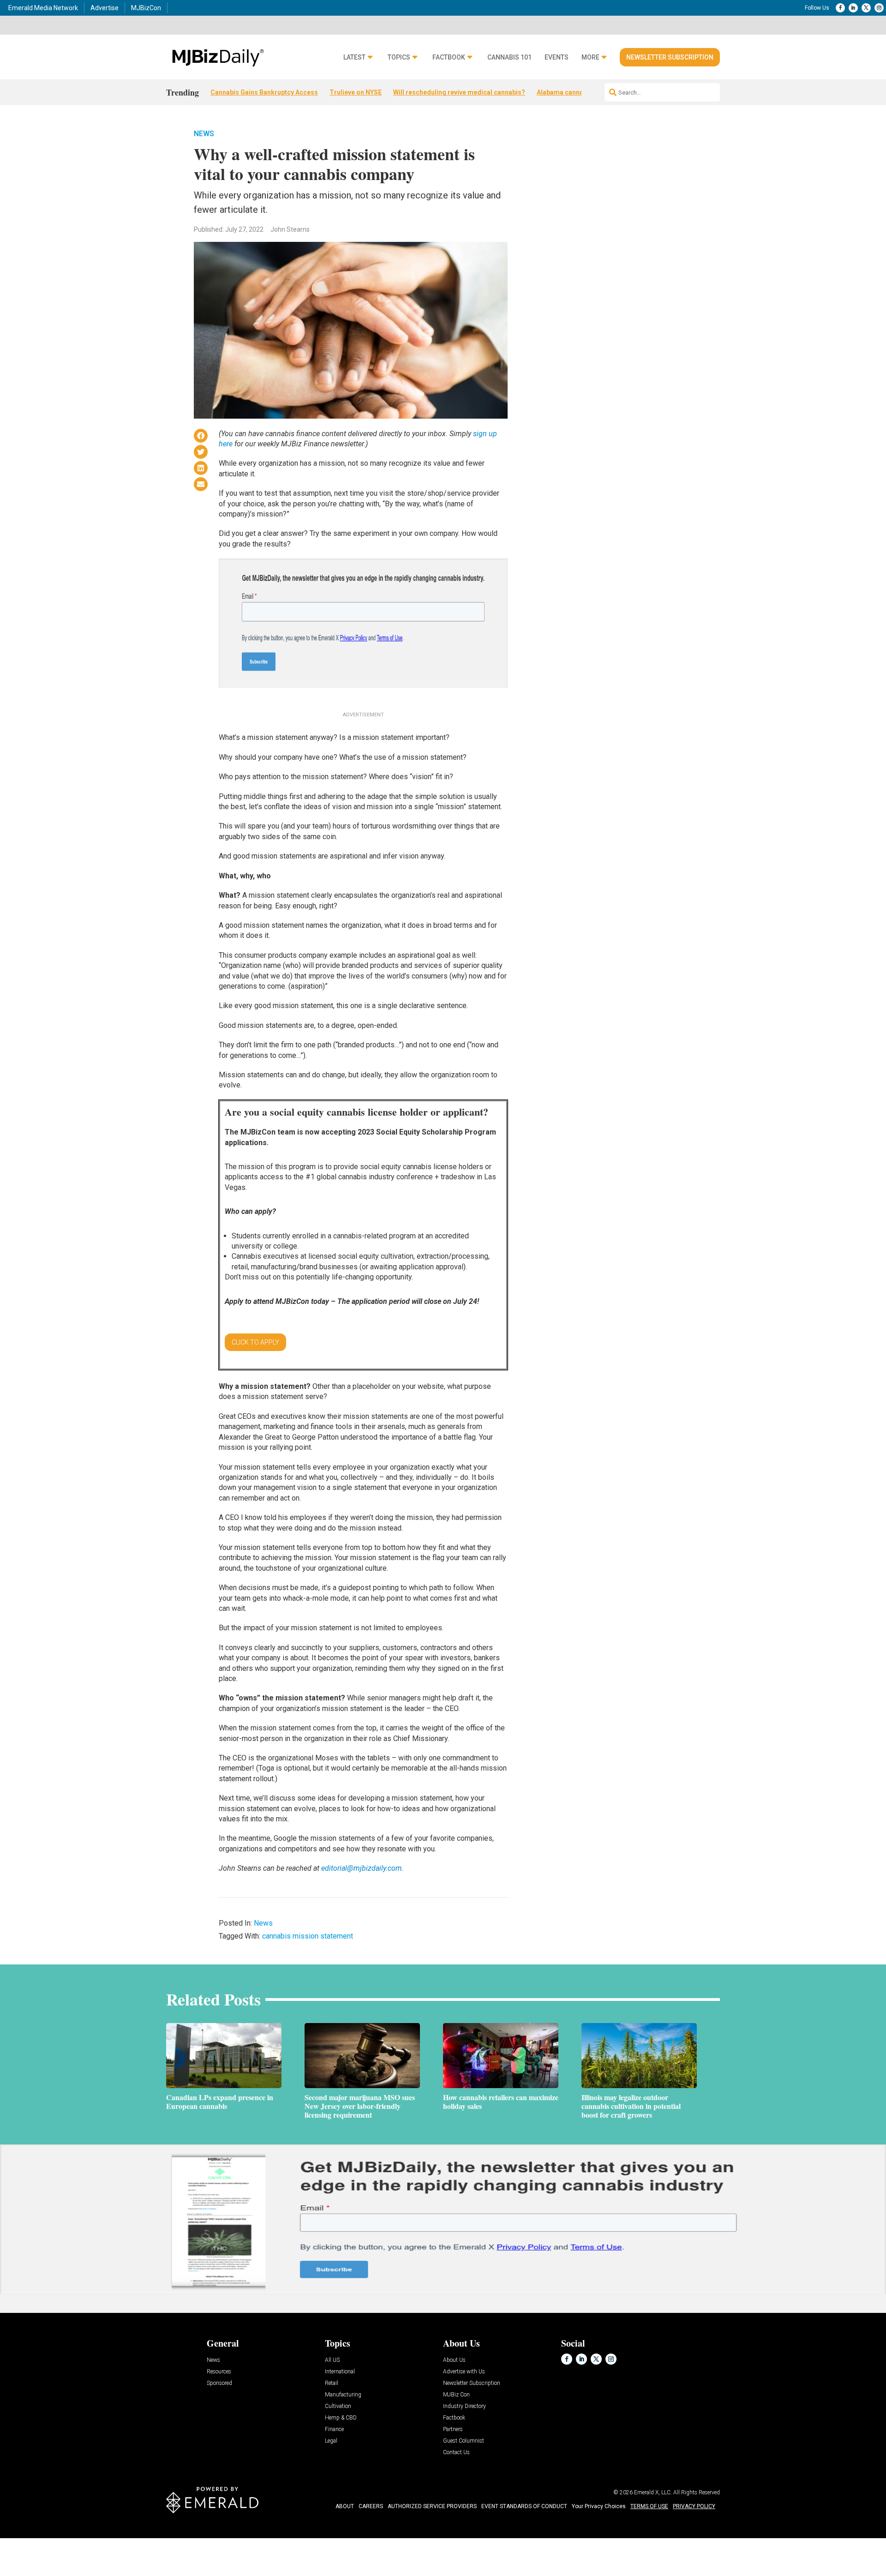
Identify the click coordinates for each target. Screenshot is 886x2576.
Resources (219, 2372)
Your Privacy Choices (599, 2506)
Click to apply (255, 1342)
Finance (334, 2429)
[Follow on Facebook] (840, 8)
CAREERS (371, 2506)
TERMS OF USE (649, 2506)
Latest (354, 57)
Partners (453, 2429)
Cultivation (338, 2406)
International (340, 2372)
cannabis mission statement (308, 1936)
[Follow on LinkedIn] (853, 8)
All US (332, 2360)
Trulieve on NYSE (356, 92)
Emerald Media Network (43, 8)
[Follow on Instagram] (879, 8)
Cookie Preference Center (94, 2540)
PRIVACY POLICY (694, 2506)
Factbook (449, 57)
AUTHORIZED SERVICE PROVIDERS (432, 2506)
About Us (454, 2360)
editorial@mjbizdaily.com (362, 1868)
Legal (331, 2441)
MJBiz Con (456, 2395)
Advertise (105, 8)
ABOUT (345, 2506)
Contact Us (456, 2453)
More (590, 57)
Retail (332, 2383)
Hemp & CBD (341, 2418)
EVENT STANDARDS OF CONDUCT (524, 2506)
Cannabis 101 (509, 57)
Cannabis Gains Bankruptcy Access (264, 92)
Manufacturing (343, 2395)
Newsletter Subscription (670, 57)
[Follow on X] (866, 8)
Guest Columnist (464, 2441)
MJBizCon (146, 8)
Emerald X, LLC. (653, 2492)
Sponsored (219, 2383)
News (204, 134)
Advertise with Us (464, 2372)
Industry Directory (464, 2406)
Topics (399, 57)
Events (557, 57)
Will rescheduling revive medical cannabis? (459, 92)
